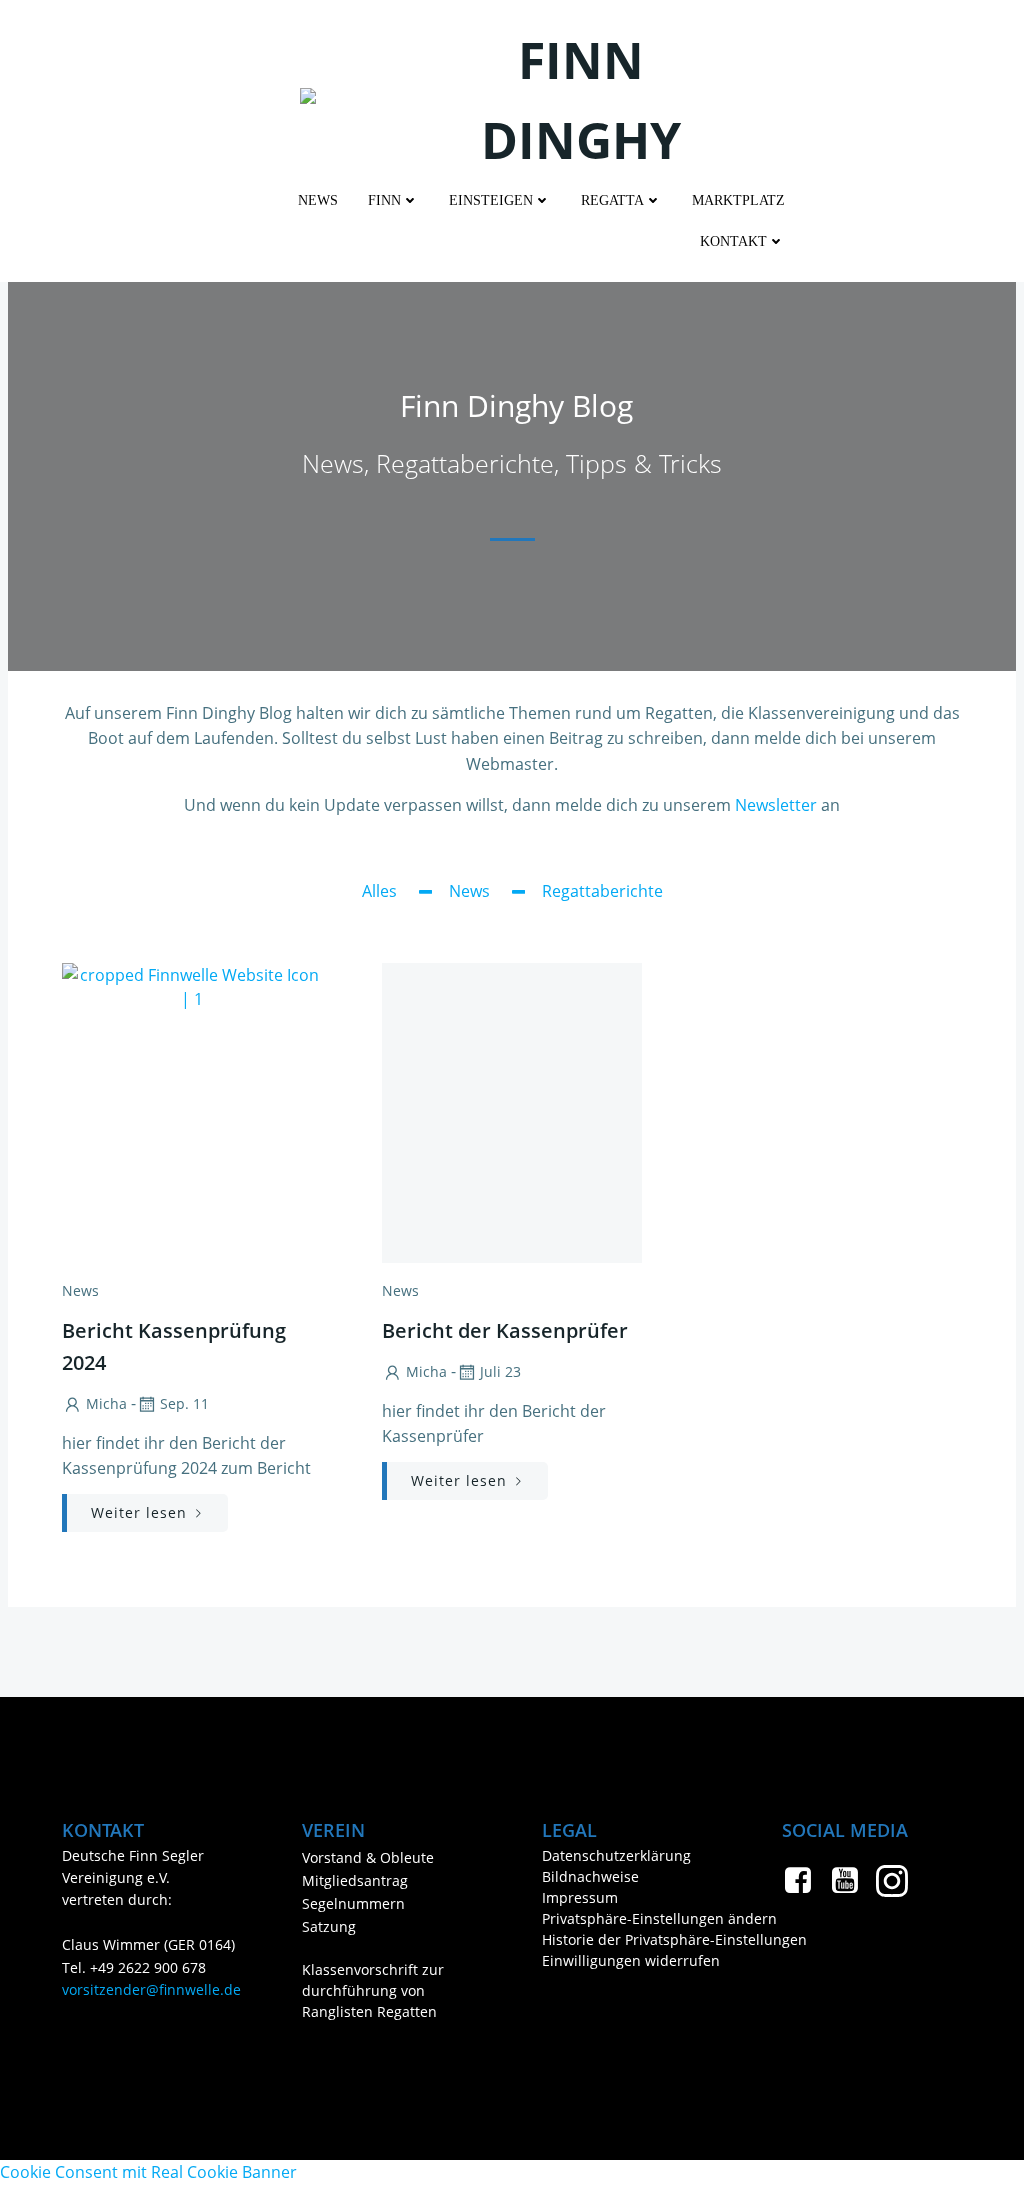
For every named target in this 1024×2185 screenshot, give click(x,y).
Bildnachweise (590, 1876)
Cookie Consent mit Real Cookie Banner (148, 2172)
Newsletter (776, 805)
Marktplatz (738, 200)
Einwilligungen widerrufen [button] (631, 1960)
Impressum (580, 1897)
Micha (106, 1403)
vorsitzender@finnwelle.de (151, 1989)
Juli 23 (500, 1371)
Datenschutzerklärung (616, 1855)
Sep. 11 (184, 1403)
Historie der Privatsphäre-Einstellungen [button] (632, 1939)
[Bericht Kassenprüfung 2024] (192, 1111)
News (318, 200)
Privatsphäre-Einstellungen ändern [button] (632, 1918)
